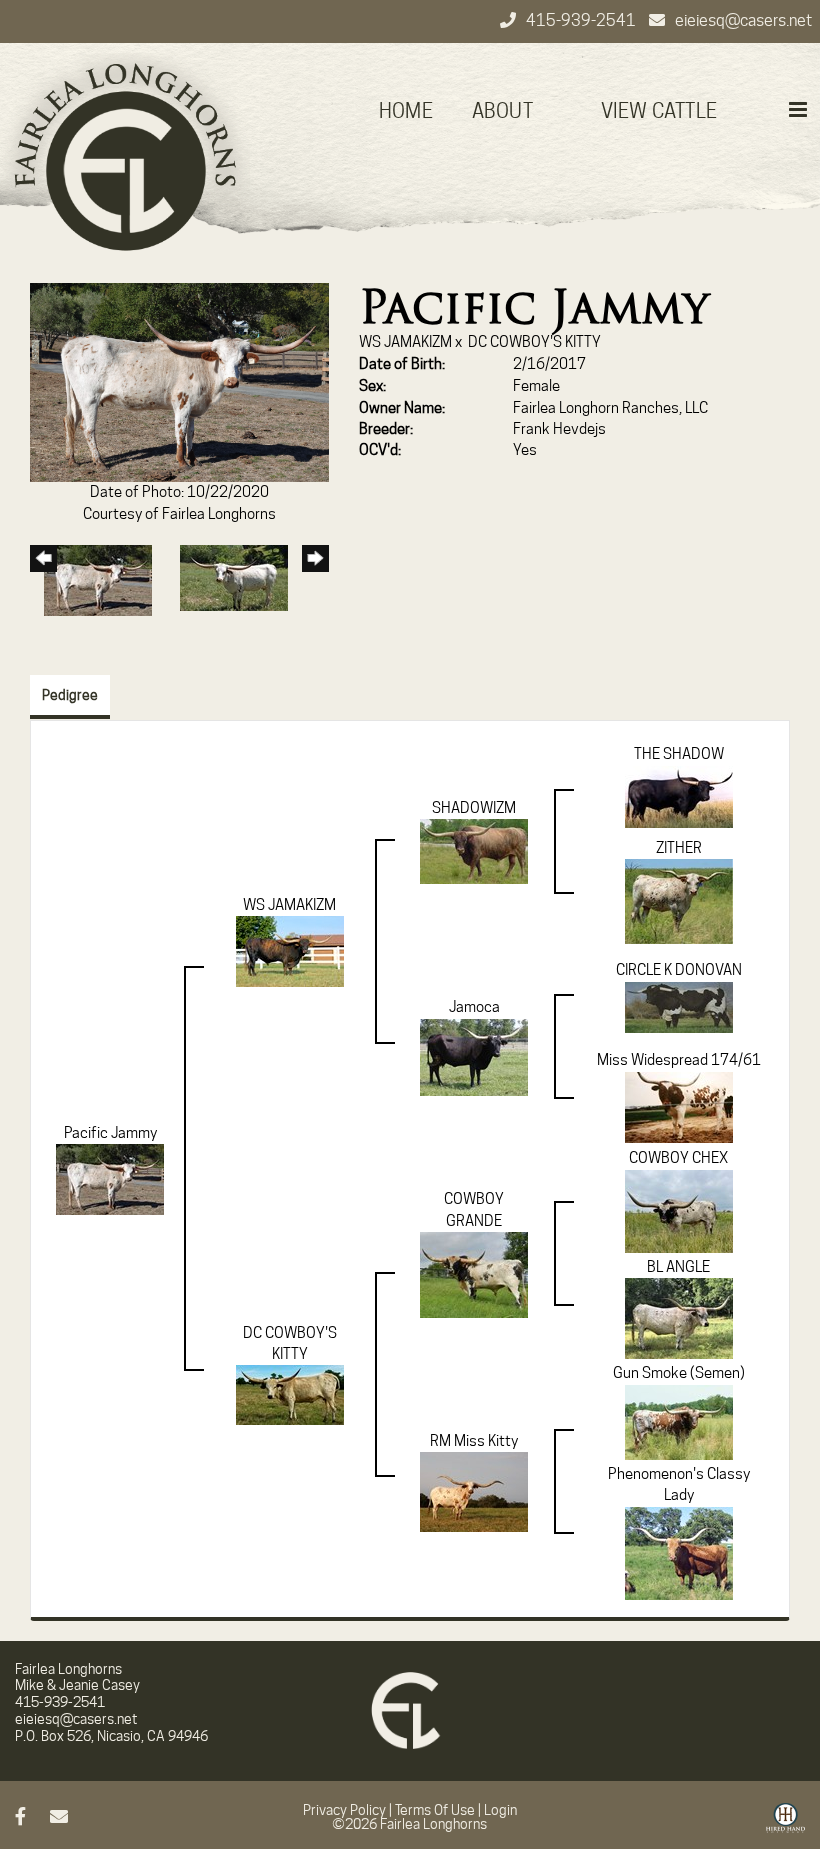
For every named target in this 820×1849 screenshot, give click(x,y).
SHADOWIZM (474, 808)
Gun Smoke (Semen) (679, 1373)
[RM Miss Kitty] (474, 1491)
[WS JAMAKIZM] (290, 951)
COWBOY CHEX (678, 1158)
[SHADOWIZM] (474, 851)
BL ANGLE (678, 1267)
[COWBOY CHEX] (679, 1210)
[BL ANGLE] (679, 1318)
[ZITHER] (679, 901)
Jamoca (474, 1007)
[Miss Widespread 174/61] (679, 1106)
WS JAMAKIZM (405, 342)
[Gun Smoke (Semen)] (679, 1421)
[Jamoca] (474, 1056)
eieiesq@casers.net (743, 20)
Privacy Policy (344, 1810)
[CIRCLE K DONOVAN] (679, 1006)
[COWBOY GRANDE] (474, 1274)
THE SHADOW (679, 754)
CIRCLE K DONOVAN (679, 970)
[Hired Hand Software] (785, 1825)
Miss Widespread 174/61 (679, 1060)
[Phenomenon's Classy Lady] (679, 1552)
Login (500, 1810)
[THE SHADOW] (679, 796)
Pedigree (70, 695)
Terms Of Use (435, 1810)
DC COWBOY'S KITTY (534, 342)
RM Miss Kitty (474, 1441)
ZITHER (679, 848)
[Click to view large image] (179, 382)
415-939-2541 (582, 20)
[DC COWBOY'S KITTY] (290, 1394)
